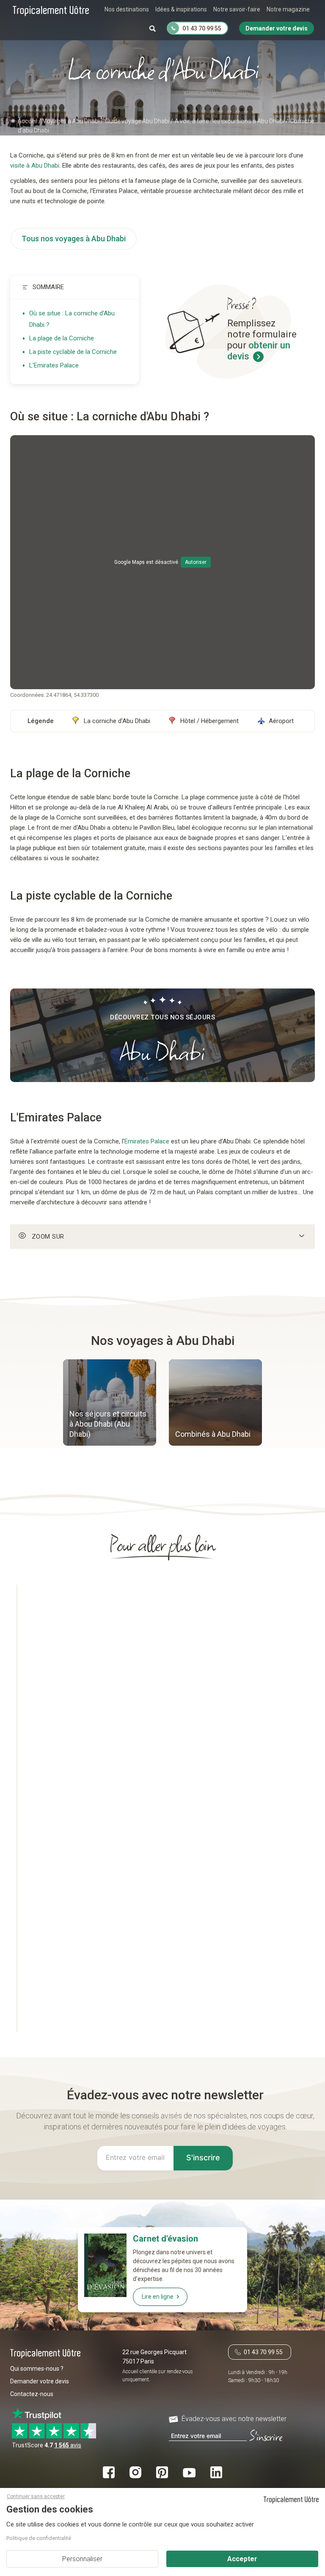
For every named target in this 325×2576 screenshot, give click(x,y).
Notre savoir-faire (237, 9)
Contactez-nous (32, 2394)
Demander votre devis (40, 2381)
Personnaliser (82, 2559)
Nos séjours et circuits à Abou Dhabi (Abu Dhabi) (108, 1424)
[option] (110, 1404)
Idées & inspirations (181, 9)
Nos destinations (127, 9)
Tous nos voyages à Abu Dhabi (74, 239)
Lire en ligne (158, 2297)
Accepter (242, 2559)
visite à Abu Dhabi (35, 166)
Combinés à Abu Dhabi (213, 1434)
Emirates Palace (147, 1141)
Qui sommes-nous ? (37, 2369)
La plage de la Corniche (62, 338)
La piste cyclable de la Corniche (73, 352)
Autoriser (196, 562)
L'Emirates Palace (54, 365)
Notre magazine (288, 9)
